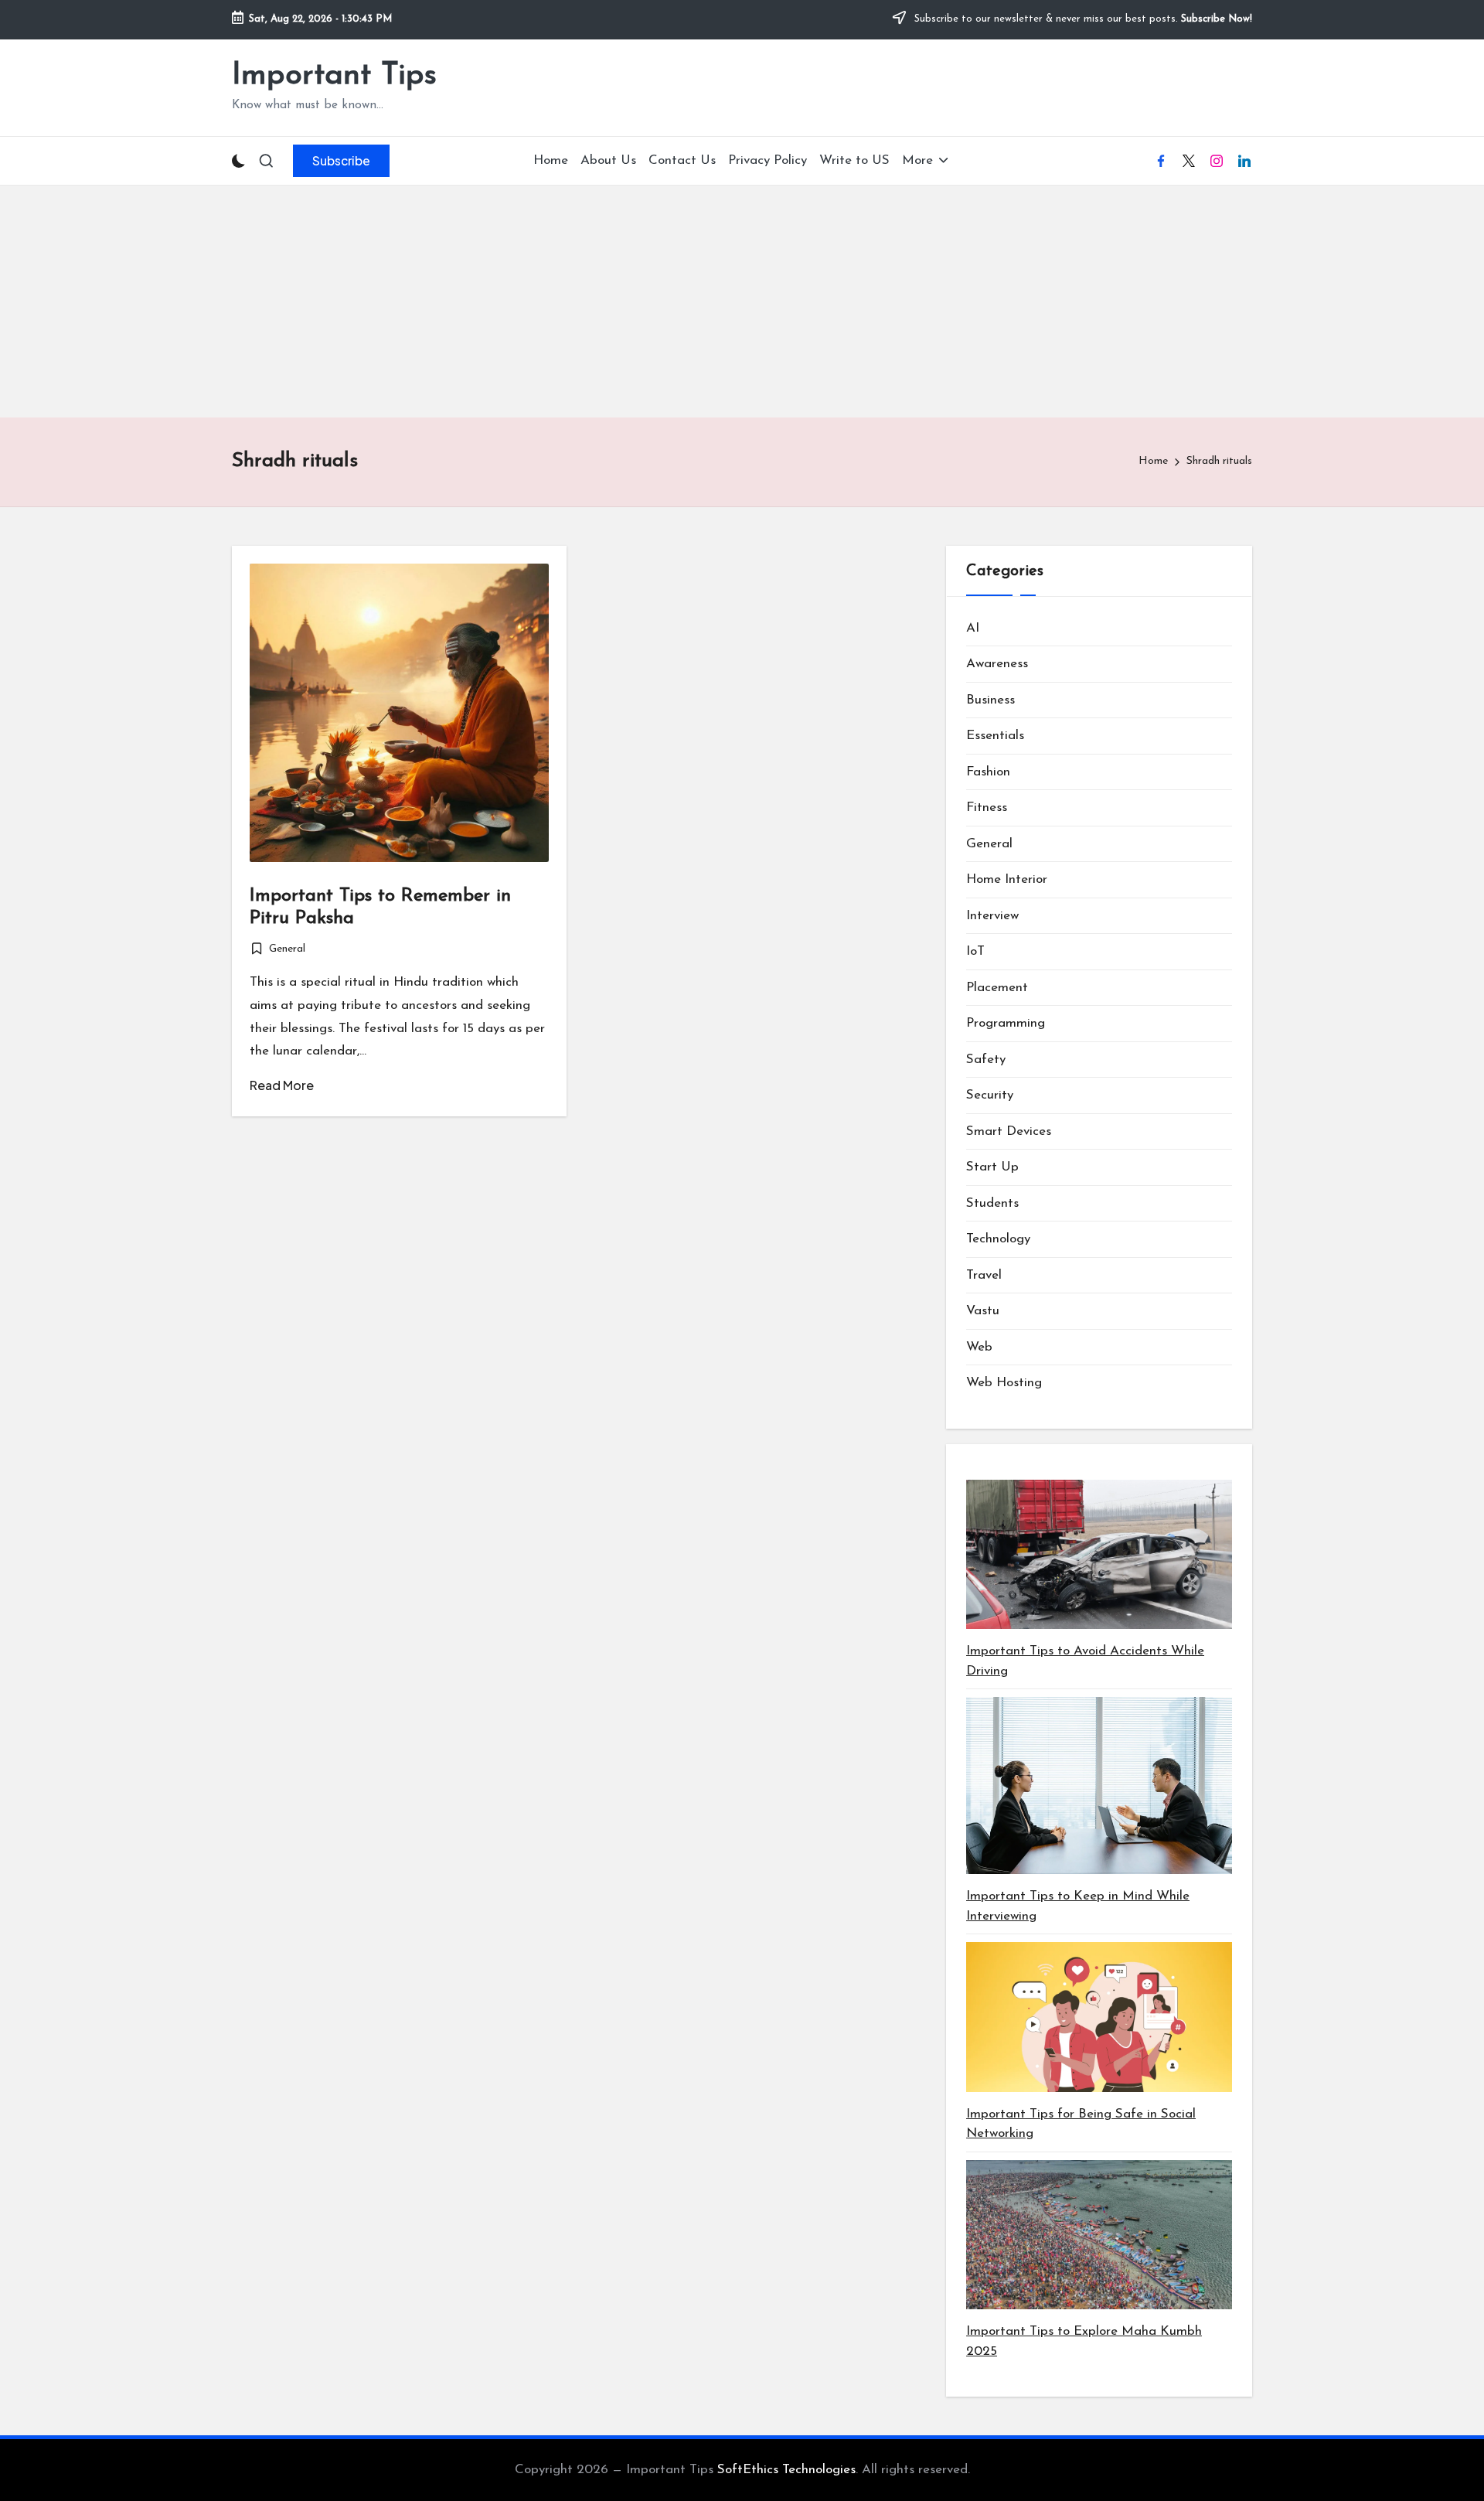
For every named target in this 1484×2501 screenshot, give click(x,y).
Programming (1006, 1023)
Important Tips (334, 76)
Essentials (995, 736)
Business (990, 700)
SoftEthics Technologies (786, 2470)
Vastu (983, 1311)
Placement (997, 988)
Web (979, 1347)
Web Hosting (1004, 1383)
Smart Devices (1009, 1131)
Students (992, 1203)
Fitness (987, 808)
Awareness (997, 664)
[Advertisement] (742, 302)
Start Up (992, 1167)
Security (990, 1095)
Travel (984, 1275)
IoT (975, 951)
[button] (341, 161)
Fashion (988, 772)
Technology (998, 1239)
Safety (986, 1060)
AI (973, 628)
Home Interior (1007, 879)
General (287, 949)
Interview (992, 916)
